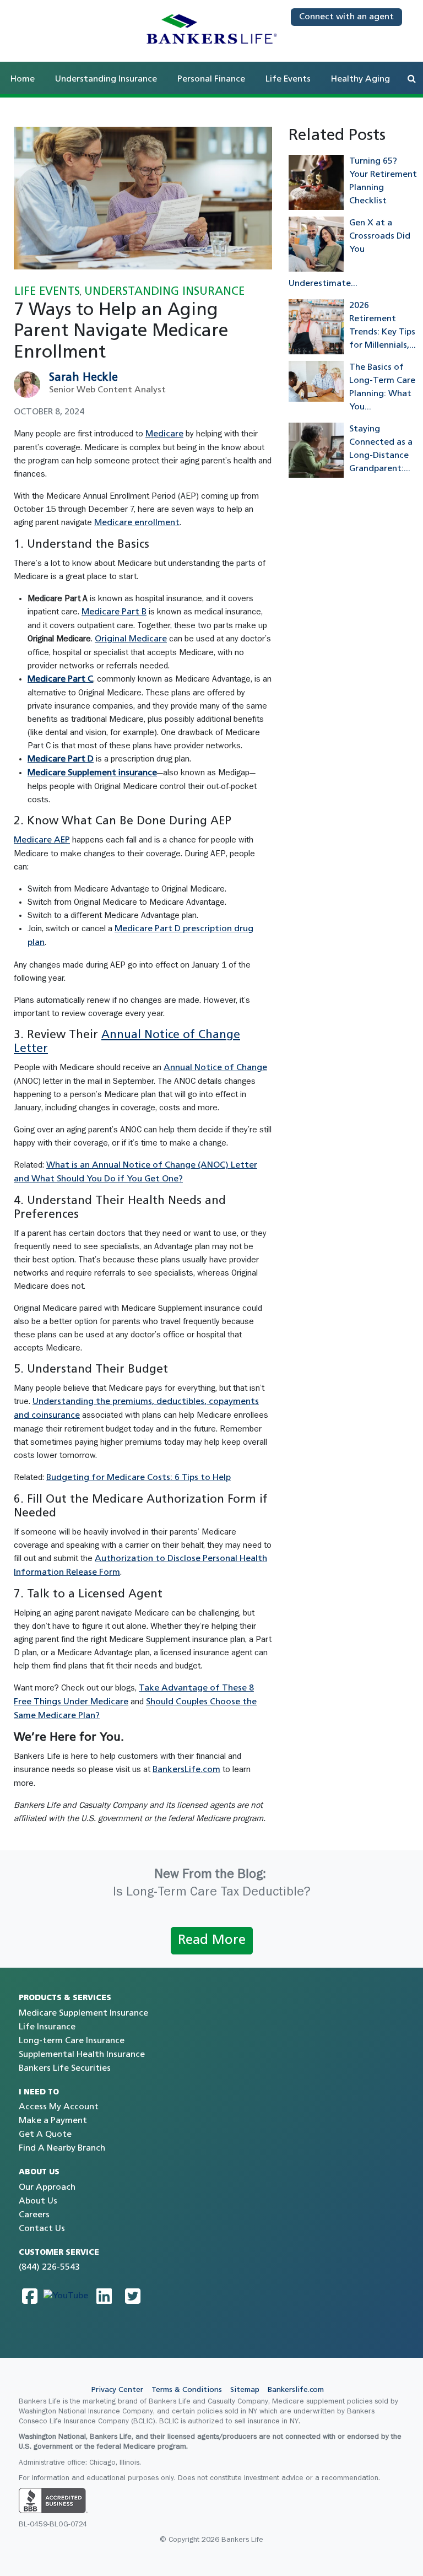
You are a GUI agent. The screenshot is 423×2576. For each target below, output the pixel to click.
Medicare (164, 434)
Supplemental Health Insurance (82, 2055)
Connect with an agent (346, 17)
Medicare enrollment (137, 523)
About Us (38, 2201)
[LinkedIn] (104, 2296)
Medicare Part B (114, 612)
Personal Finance (211, 79)
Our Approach (47, 2188)
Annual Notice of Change (215, 1068)
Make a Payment (53, 2121)
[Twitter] (133, 2296)
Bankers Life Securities (65, 2069)
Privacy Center (117, 2390)
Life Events (288, 79)
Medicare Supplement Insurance (83, 2013)
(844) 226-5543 (49, 2267)
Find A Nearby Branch (62, 2148)
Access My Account (59, 2107)
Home (23, 79)
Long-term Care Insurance (72, 2041)
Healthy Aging (360, 79)
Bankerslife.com (296, 2390)
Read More (212, 1941)
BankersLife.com (186, 1770)
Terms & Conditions (187, 2390)
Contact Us (42, 2229)
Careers (34, 2215)
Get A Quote (45, 2135)
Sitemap (245, 2390)
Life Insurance (47, 2027)
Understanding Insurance (106, 79)
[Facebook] (30, 2296)
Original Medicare (131, 639)
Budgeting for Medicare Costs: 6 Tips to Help (139, 1478)
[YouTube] (66, 2296)
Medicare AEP (42, 840)
